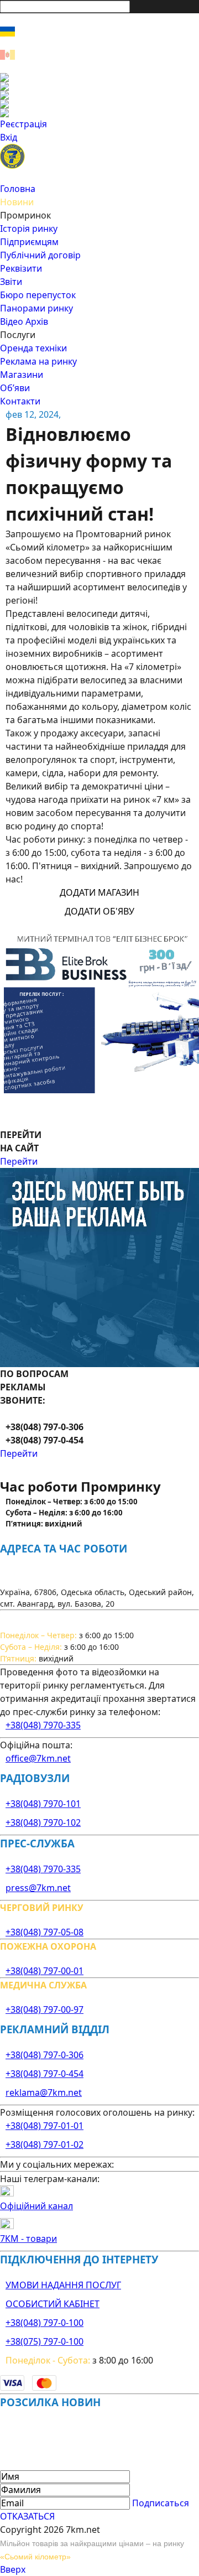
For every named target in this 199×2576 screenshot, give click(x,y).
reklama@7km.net (44, 2092)
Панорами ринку (36, 308)
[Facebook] (99, 77)
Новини (17, 202)
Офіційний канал (36, 2206)
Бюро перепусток (38, 295)
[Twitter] (99, 95)
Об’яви (15, 388)
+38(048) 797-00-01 (44, 1971)
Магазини (22, 375)
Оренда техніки (33, 348)
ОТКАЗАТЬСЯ (27, 2516)
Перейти (19, 1161)
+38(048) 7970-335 (43, 1725)
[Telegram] (99, 113)
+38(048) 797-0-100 (44, 2323)
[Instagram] (99, 86)
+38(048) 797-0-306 (44, 2055)
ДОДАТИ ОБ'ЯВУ (99, 911)
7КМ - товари (28, 2239)
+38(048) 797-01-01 (44, 2126)
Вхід (9, 137)
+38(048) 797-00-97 (44, 2009)
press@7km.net (38, 1888)
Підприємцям (29, 242)
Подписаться (161, 2503)
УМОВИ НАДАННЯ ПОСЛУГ (63, 2285)
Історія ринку (29, 228)
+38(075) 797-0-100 (44, 2341)
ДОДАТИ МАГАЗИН (99, 892)
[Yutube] (99, 104)
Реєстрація (23, 124)
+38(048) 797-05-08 (44, 1932)
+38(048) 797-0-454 (44, 2074)
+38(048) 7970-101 (43, 1804)
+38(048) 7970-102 (43, 1822)
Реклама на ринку (38, 361)
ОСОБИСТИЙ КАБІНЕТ (53, 2304)
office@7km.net (38, 1758)
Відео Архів (24, 321)
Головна (18, 189)
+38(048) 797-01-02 (44, 2144)
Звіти (11, 282)
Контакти (20, 401)
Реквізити (21, 268)
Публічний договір (40, 255)
